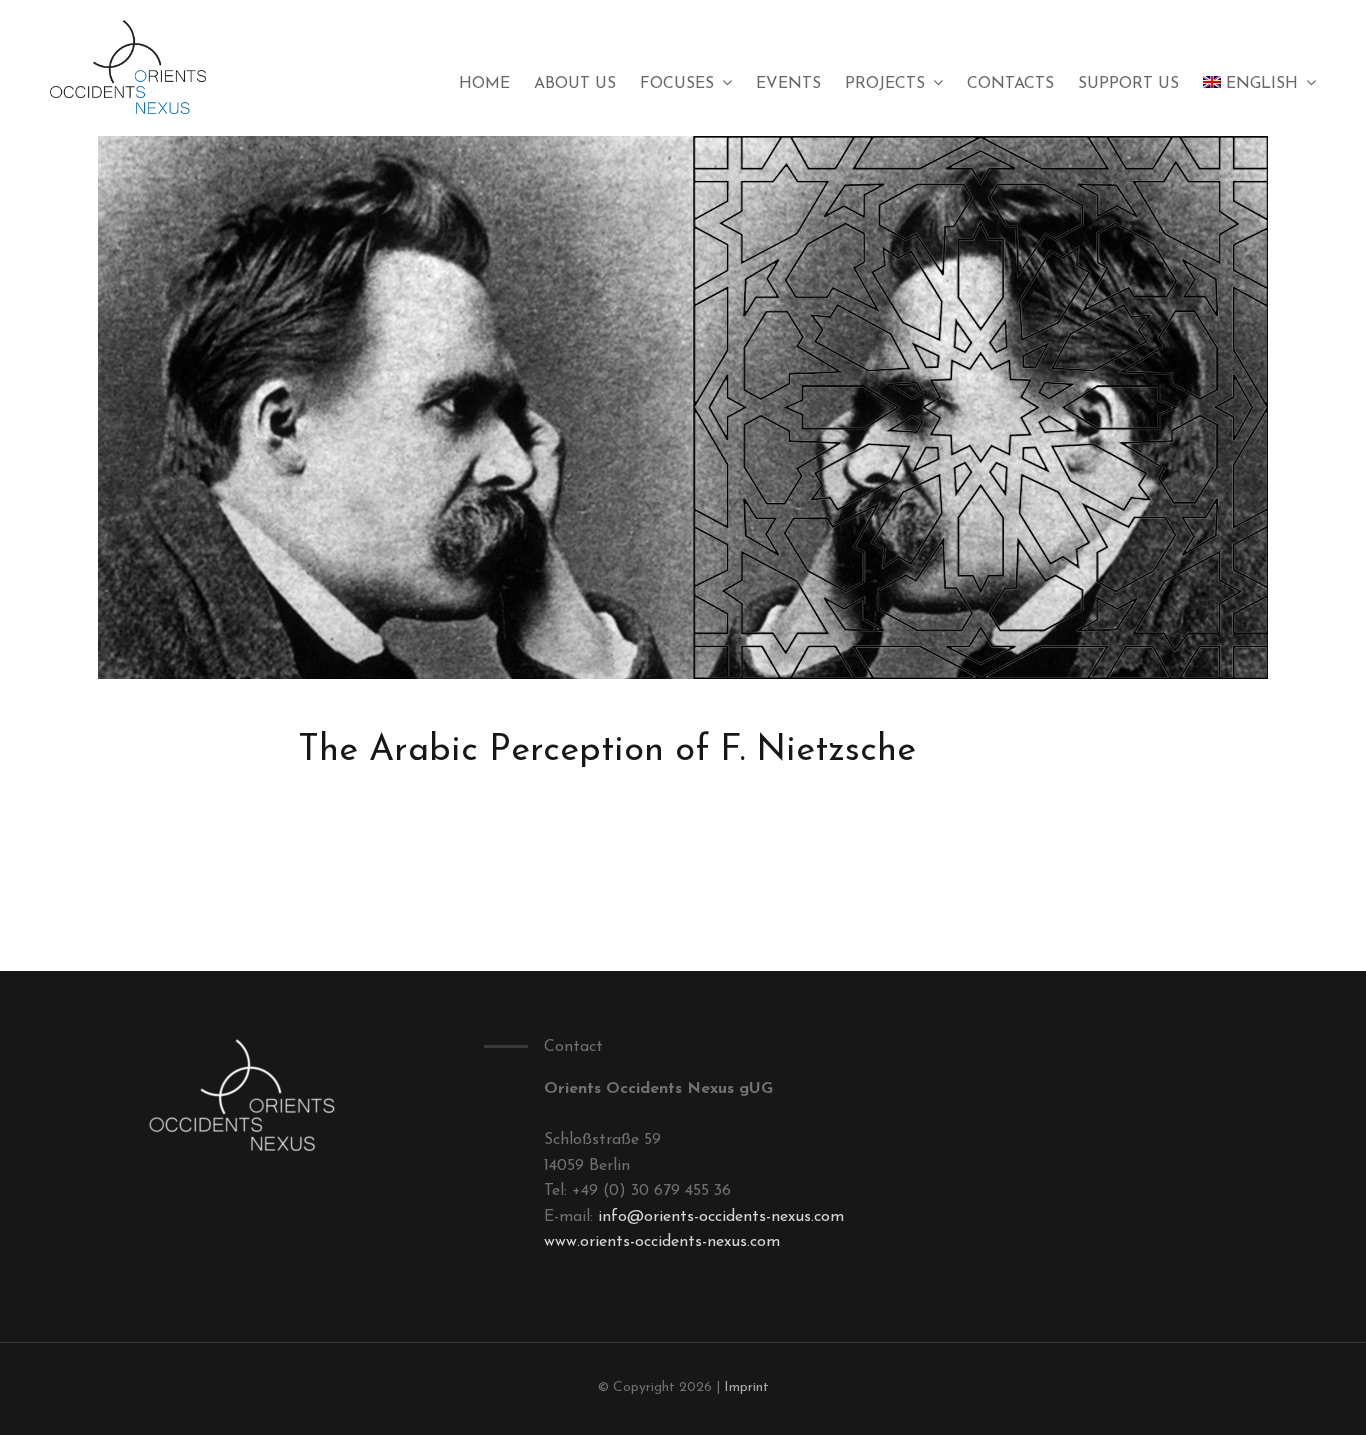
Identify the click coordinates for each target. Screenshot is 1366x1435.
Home (484, 84)
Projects (885, 84)
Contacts (1010, 84)
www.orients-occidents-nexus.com (662, 1242)
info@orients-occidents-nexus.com (721, 1217)
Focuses (677, 84)
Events (788, 84)
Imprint (746, 1387)
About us (575, 84)
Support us (1128, 84)
